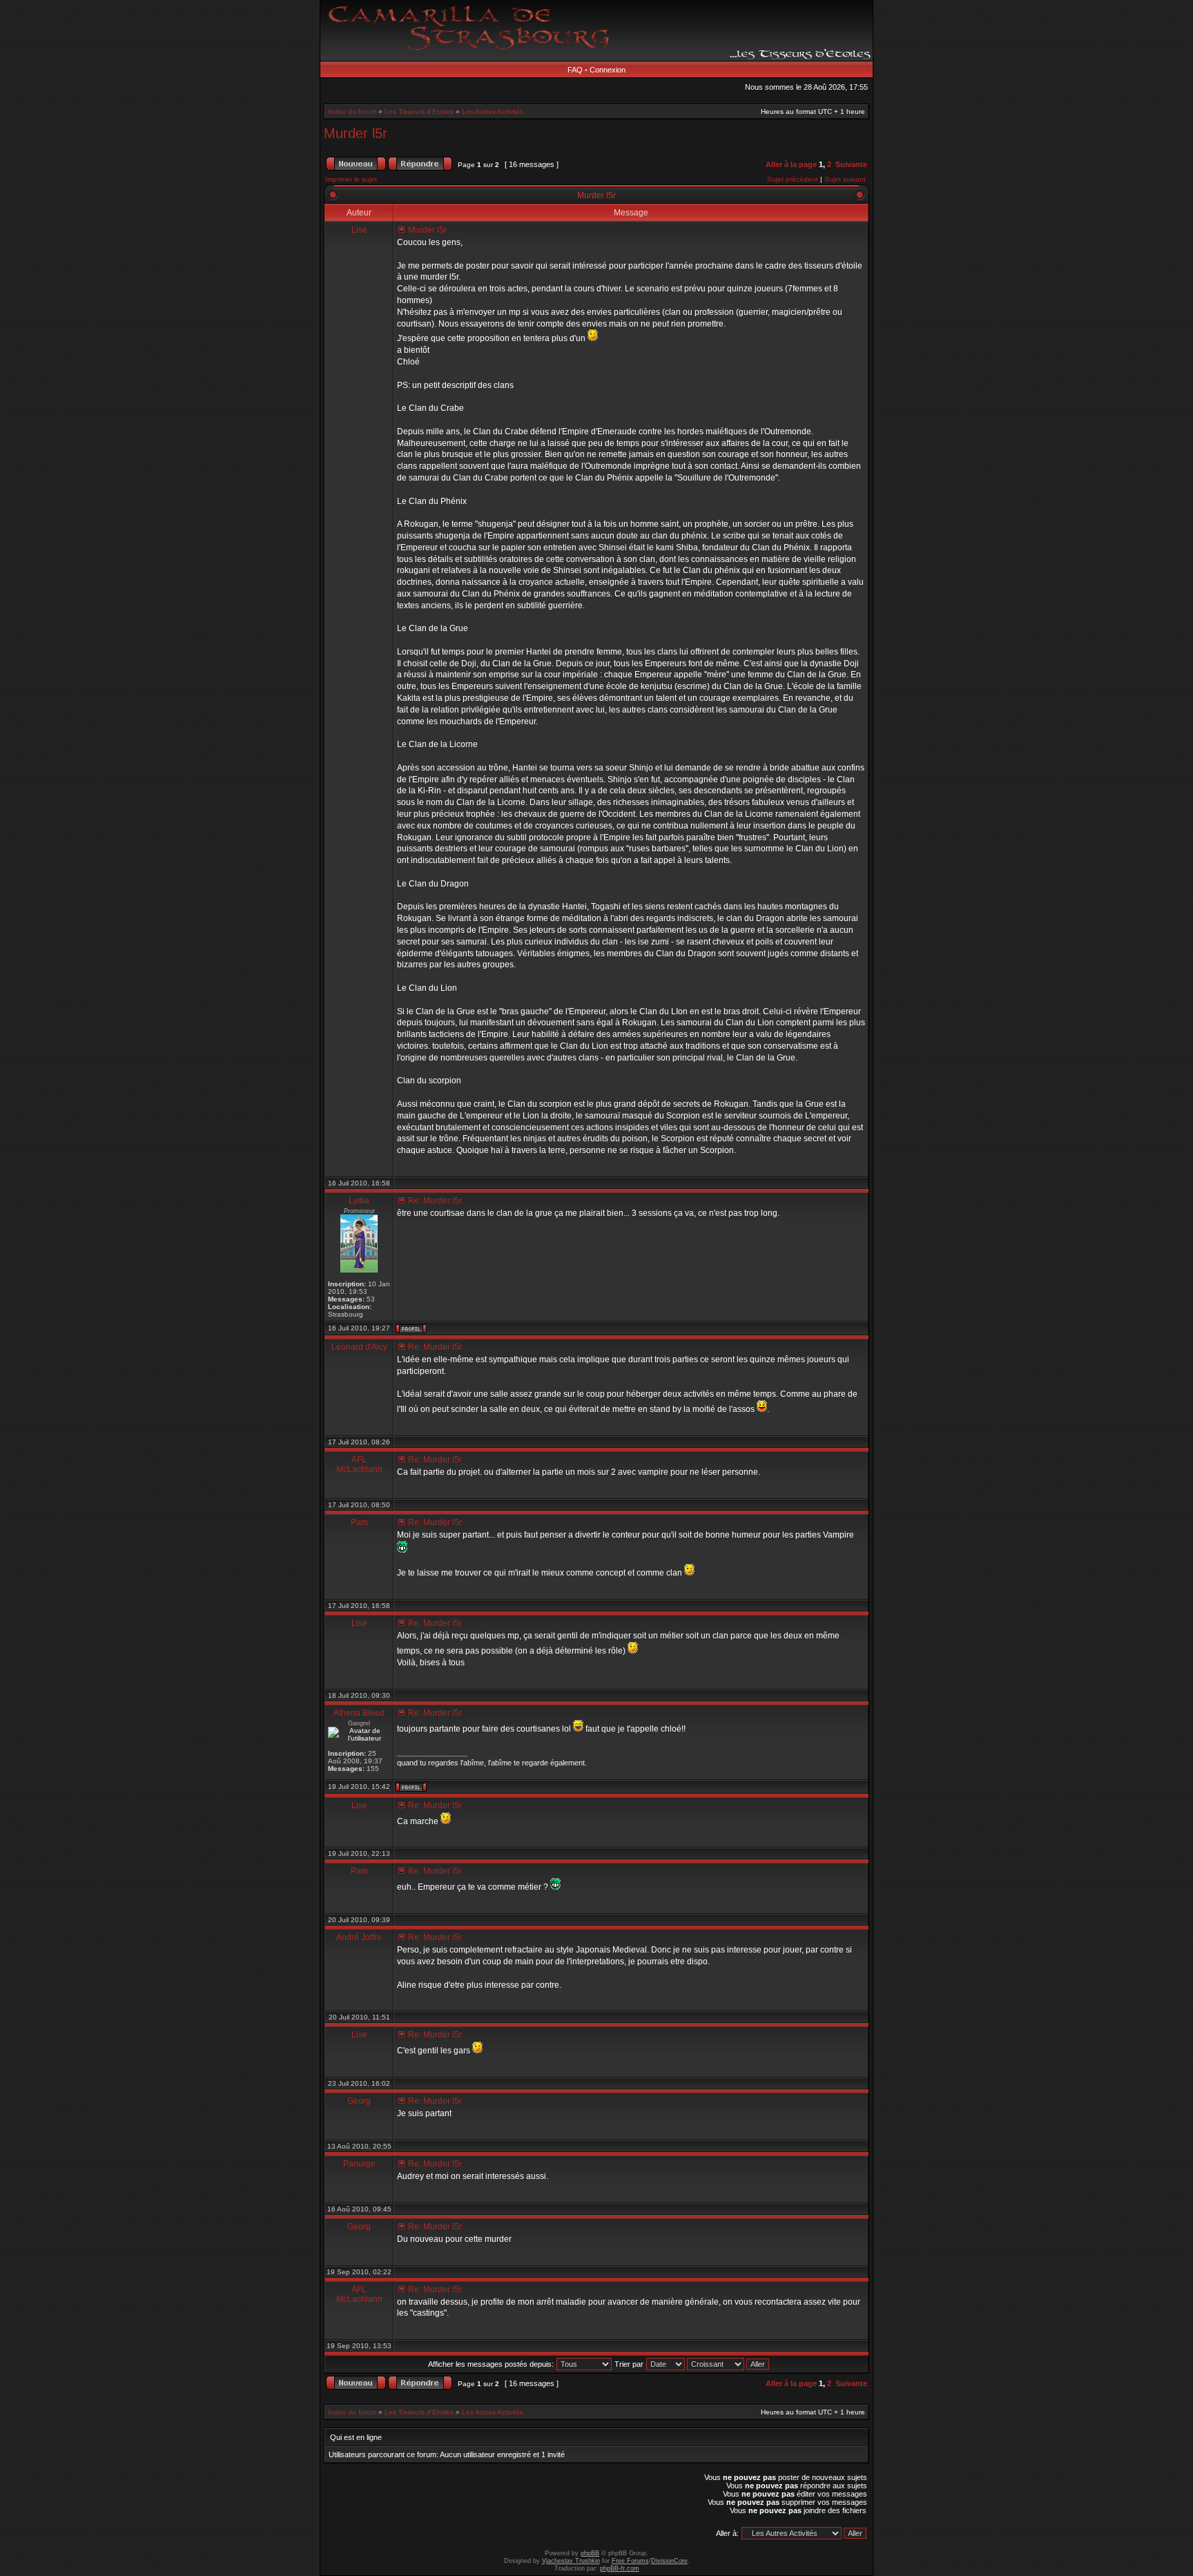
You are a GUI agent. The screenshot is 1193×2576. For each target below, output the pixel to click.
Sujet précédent (793, 179)
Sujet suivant (845, 179)
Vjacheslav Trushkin (571, 2561)
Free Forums (630, 2561)
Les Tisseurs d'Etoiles (419, 112)
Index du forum (352, 112)
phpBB (590, 2553)
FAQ (575, 70)
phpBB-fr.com (620, 2568)
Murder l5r (356, 133)
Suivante (851, 164)
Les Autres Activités (493, 112)
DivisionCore (669, 2561)
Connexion (608, 70)
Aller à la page (791, 164)
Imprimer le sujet (351, 179)
